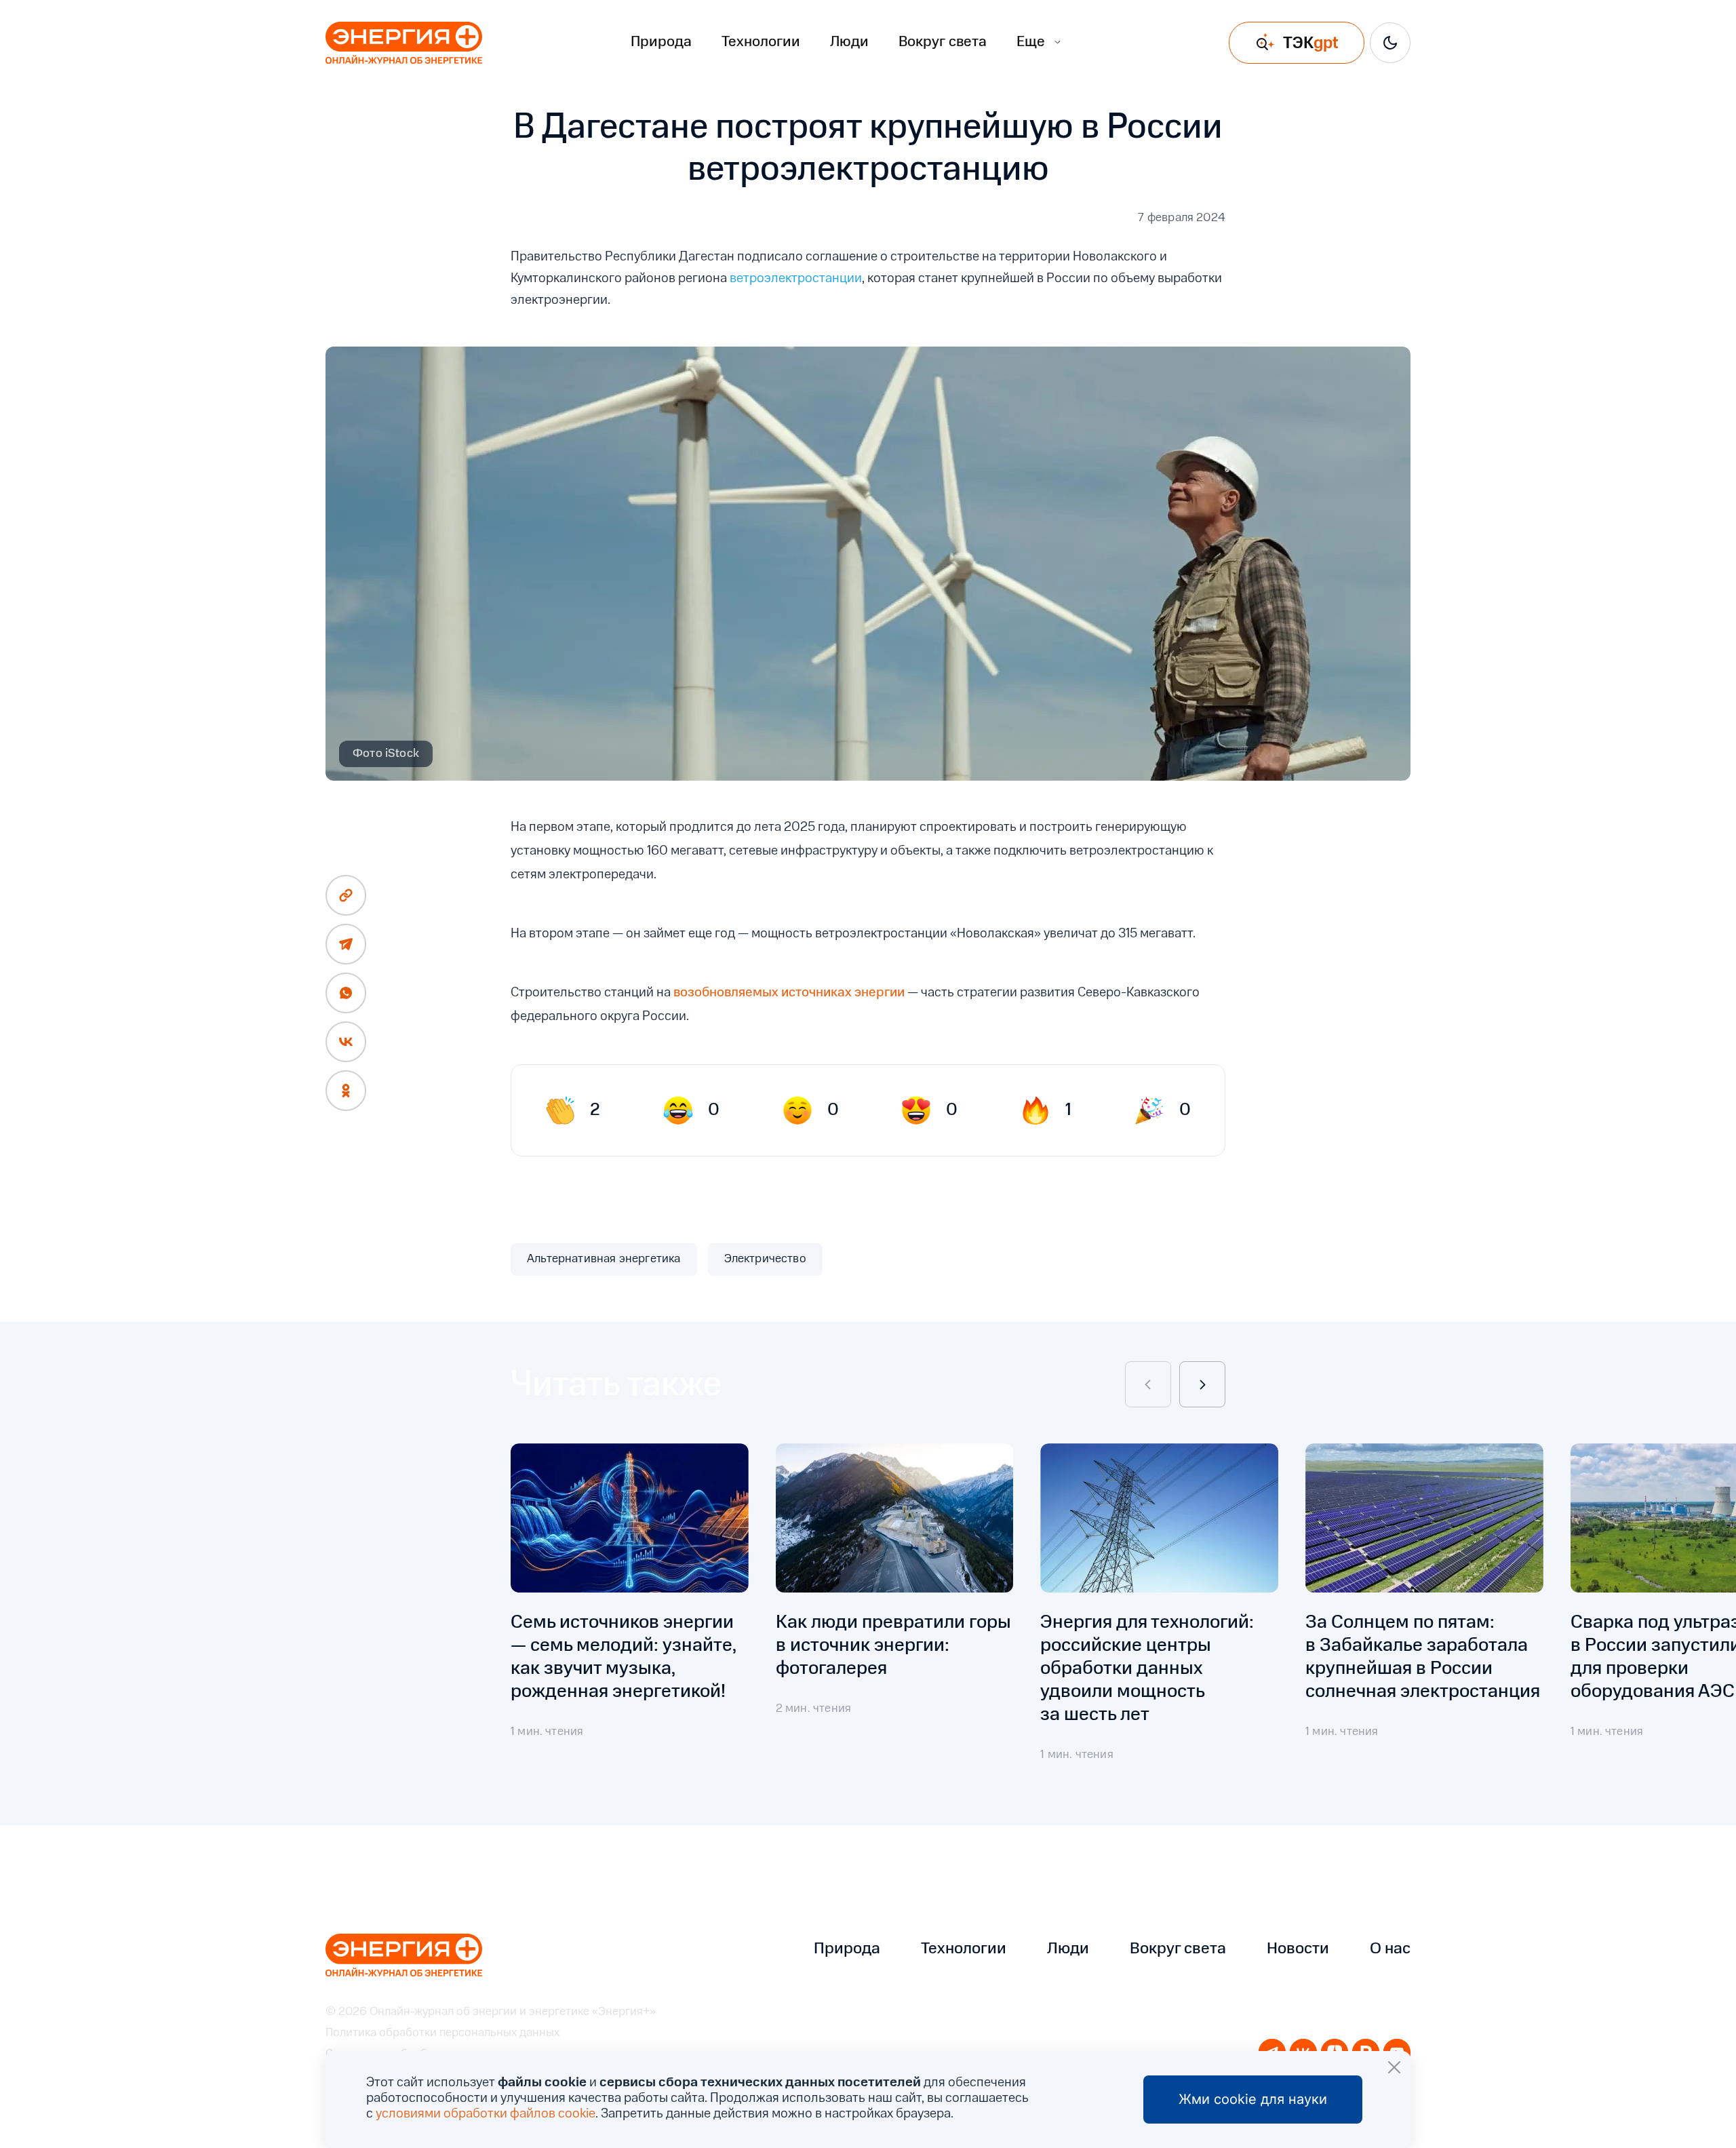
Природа (661, 42)
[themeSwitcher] (1390, 43)
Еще (1031, 42)
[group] (630, 1614)
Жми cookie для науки (1253, 2099)
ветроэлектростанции (796, 279)
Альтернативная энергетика (604, 1259)
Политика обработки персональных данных (442, 2033)
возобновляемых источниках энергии (789, 993)
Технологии (761, 42)
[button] (1148, 1384)
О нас (1390, 1949)
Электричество (765, 1259)
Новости (1298, 1949)
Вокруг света (943, 42)
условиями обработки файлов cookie (486, 2114)
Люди (849, 42)
